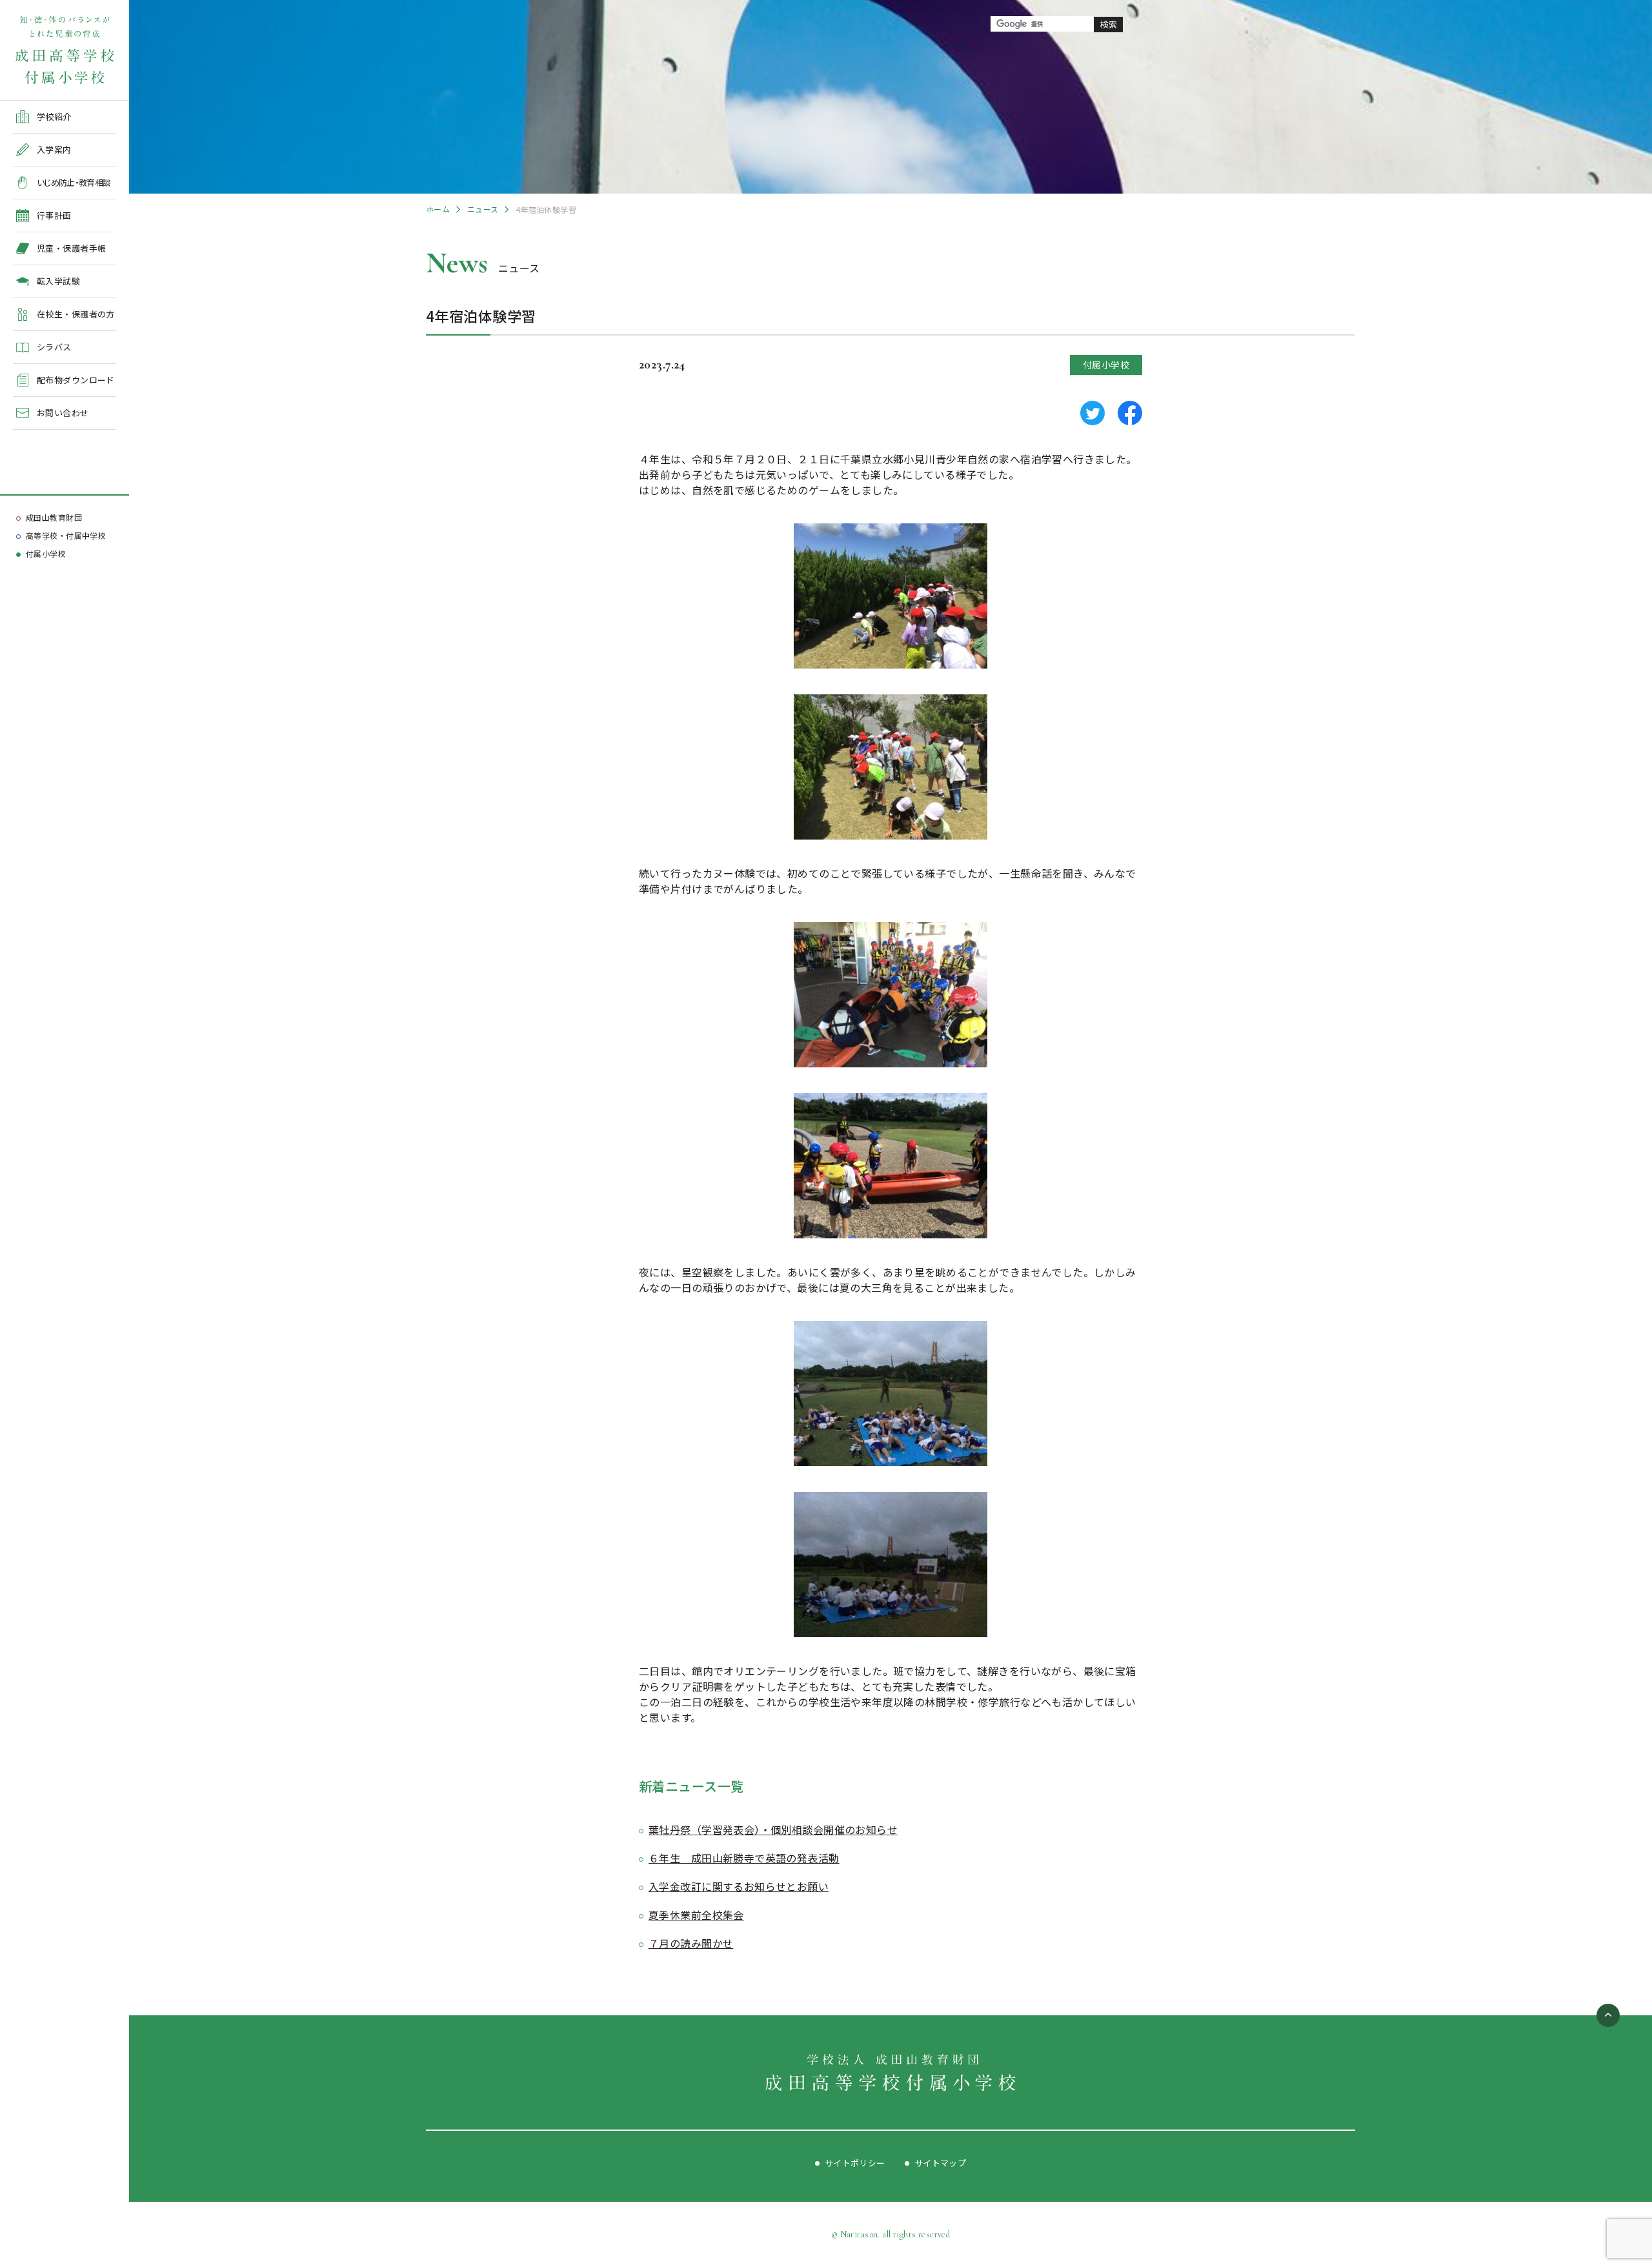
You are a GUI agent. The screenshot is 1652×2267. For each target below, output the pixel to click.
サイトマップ (941, 2163)
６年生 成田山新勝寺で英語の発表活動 (744, 1858)
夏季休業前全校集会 (696, 1915)
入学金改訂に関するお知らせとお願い (739, 1886)
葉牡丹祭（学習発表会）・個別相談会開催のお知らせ (773, 1829)
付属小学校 (46, 553)
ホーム (438, 209)
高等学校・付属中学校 (66, 535)
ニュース (483, 209)
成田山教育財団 (54, 517)
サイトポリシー (855, 2163)
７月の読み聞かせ (691, 1943)
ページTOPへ (1608, 2015)
